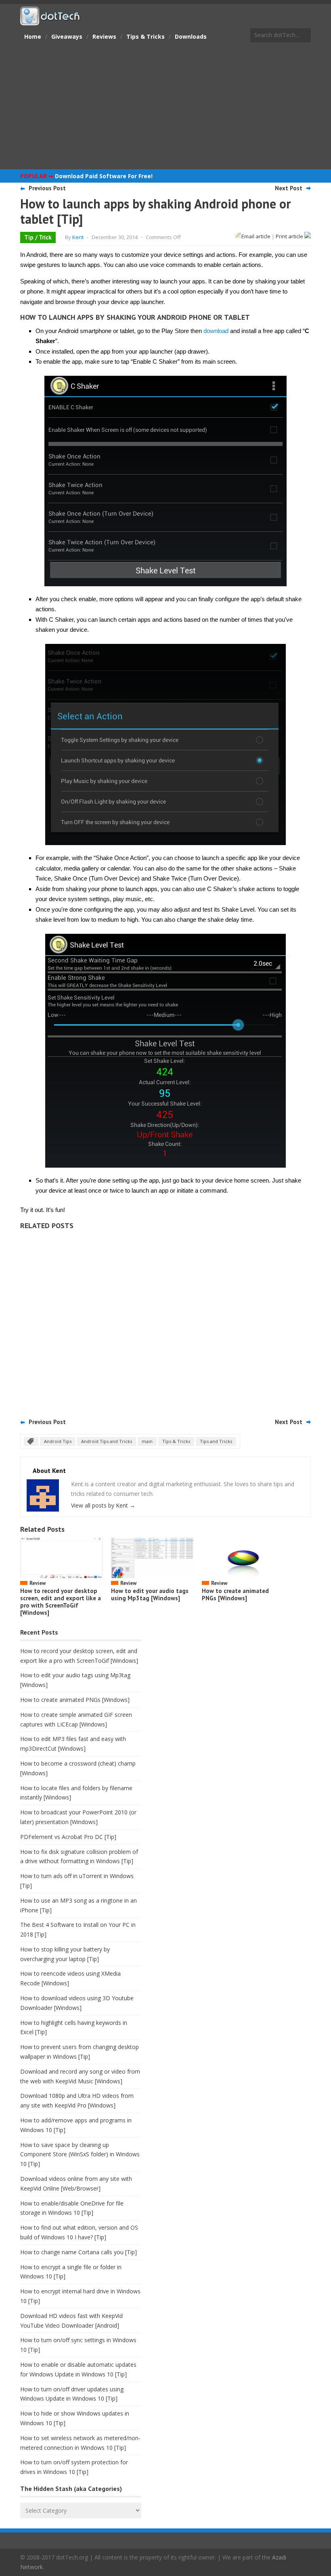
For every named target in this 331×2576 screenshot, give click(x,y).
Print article (290, 236)
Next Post (289, 188)
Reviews (104, 36)
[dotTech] (50, 21)
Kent (78, 237)
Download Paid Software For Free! (104, 176)
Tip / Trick (38, 237)
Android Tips (58, 1441)
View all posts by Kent (103, 1505)
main (147, 1441)
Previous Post (47, 188)
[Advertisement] (165, 107)
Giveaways (67, 36)
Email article (256, 236)
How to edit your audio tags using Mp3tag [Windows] (150, 1594)
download (216, 331)
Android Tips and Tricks (107, 1441)
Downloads (191, 36)
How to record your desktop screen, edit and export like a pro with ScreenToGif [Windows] (61, 1602)
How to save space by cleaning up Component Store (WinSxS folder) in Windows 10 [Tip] (80, 2154)
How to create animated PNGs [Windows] (235, 1594)
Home (33, 36)
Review (38, 1583)
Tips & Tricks (146, 36)
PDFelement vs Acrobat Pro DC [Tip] (68, 1837)
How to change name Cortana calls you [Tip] (79, 2252)
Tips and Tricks (216, 1441)
